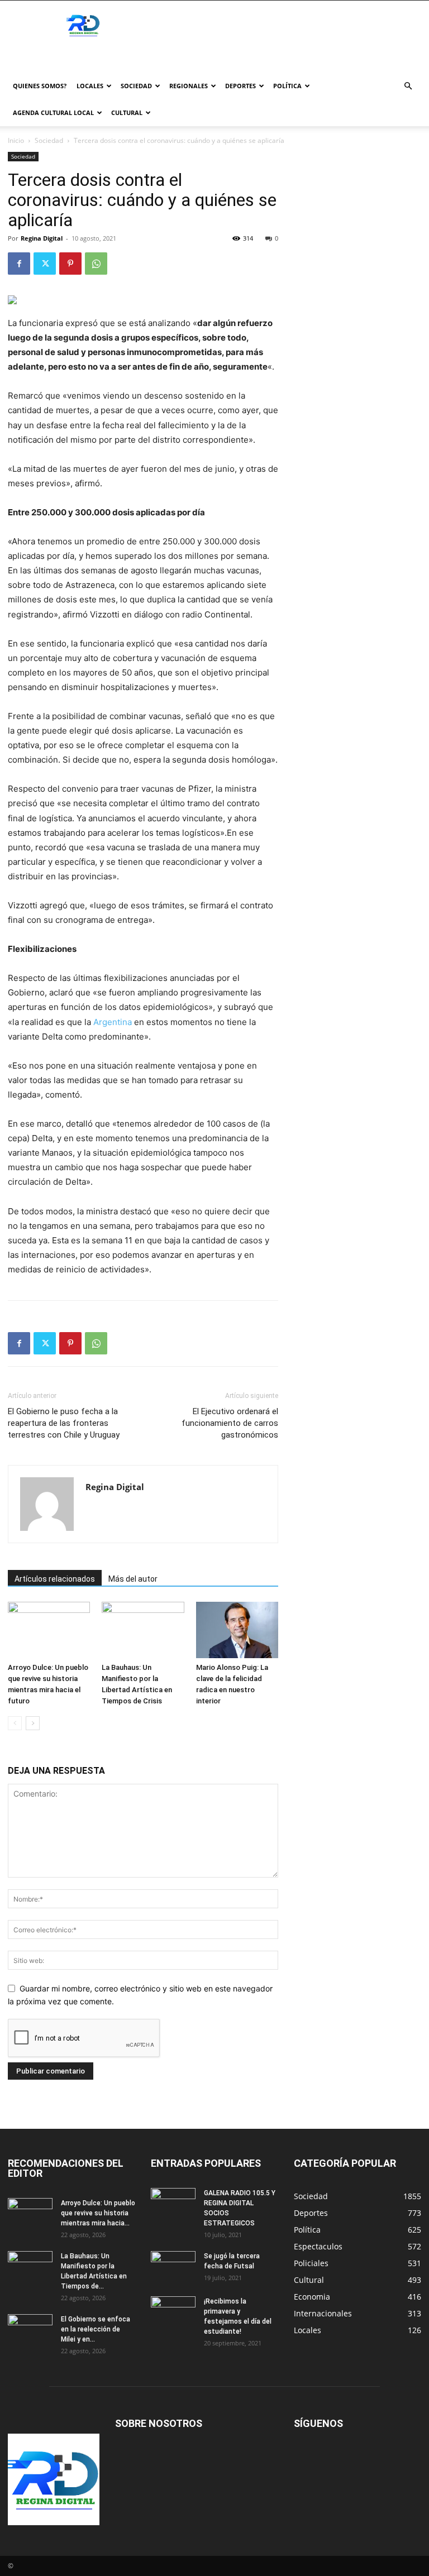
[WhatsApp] (96, 264)
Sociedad (136, 86)
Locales (90, 86)
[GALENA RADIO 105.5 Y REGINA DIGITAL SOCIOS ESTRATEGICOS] (173, 2204)
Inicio (16, 140)
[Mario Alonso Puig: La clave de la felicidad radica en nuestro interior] (237, 1630)
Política (287, 86)
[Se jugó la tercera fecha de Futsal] (173, 2267)
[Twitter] (45, 264)
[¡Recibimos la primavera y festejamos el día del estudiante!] (173, 2312)
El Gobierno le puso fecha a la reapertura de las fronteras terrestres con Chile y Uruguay (64, 1423)
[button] (408, 86)
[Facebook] (19, 264)
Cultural (127, 112)
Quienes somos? (40, 86)
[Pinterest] (70, 264)
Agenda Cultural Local (53, 112)
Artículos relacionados (55, 1579)
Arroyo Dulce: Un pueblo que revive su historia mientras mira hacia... (98, 2213)
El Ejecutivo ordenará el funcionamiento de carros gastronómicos (230, 1423)
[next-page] (33, 1723)
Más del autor (133, 1579)
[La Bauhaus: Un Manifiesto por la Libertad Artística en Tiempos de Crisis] (143, 1630)
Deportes (240, 86)
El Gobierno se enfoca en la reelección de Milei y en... (96, 2329)
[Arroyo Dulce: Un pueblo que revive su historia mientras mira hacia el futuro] (49, 1630)
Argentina (113, 1022)
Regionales (189, 86)
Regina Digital (42, 238)
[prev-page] (15, 1723)
